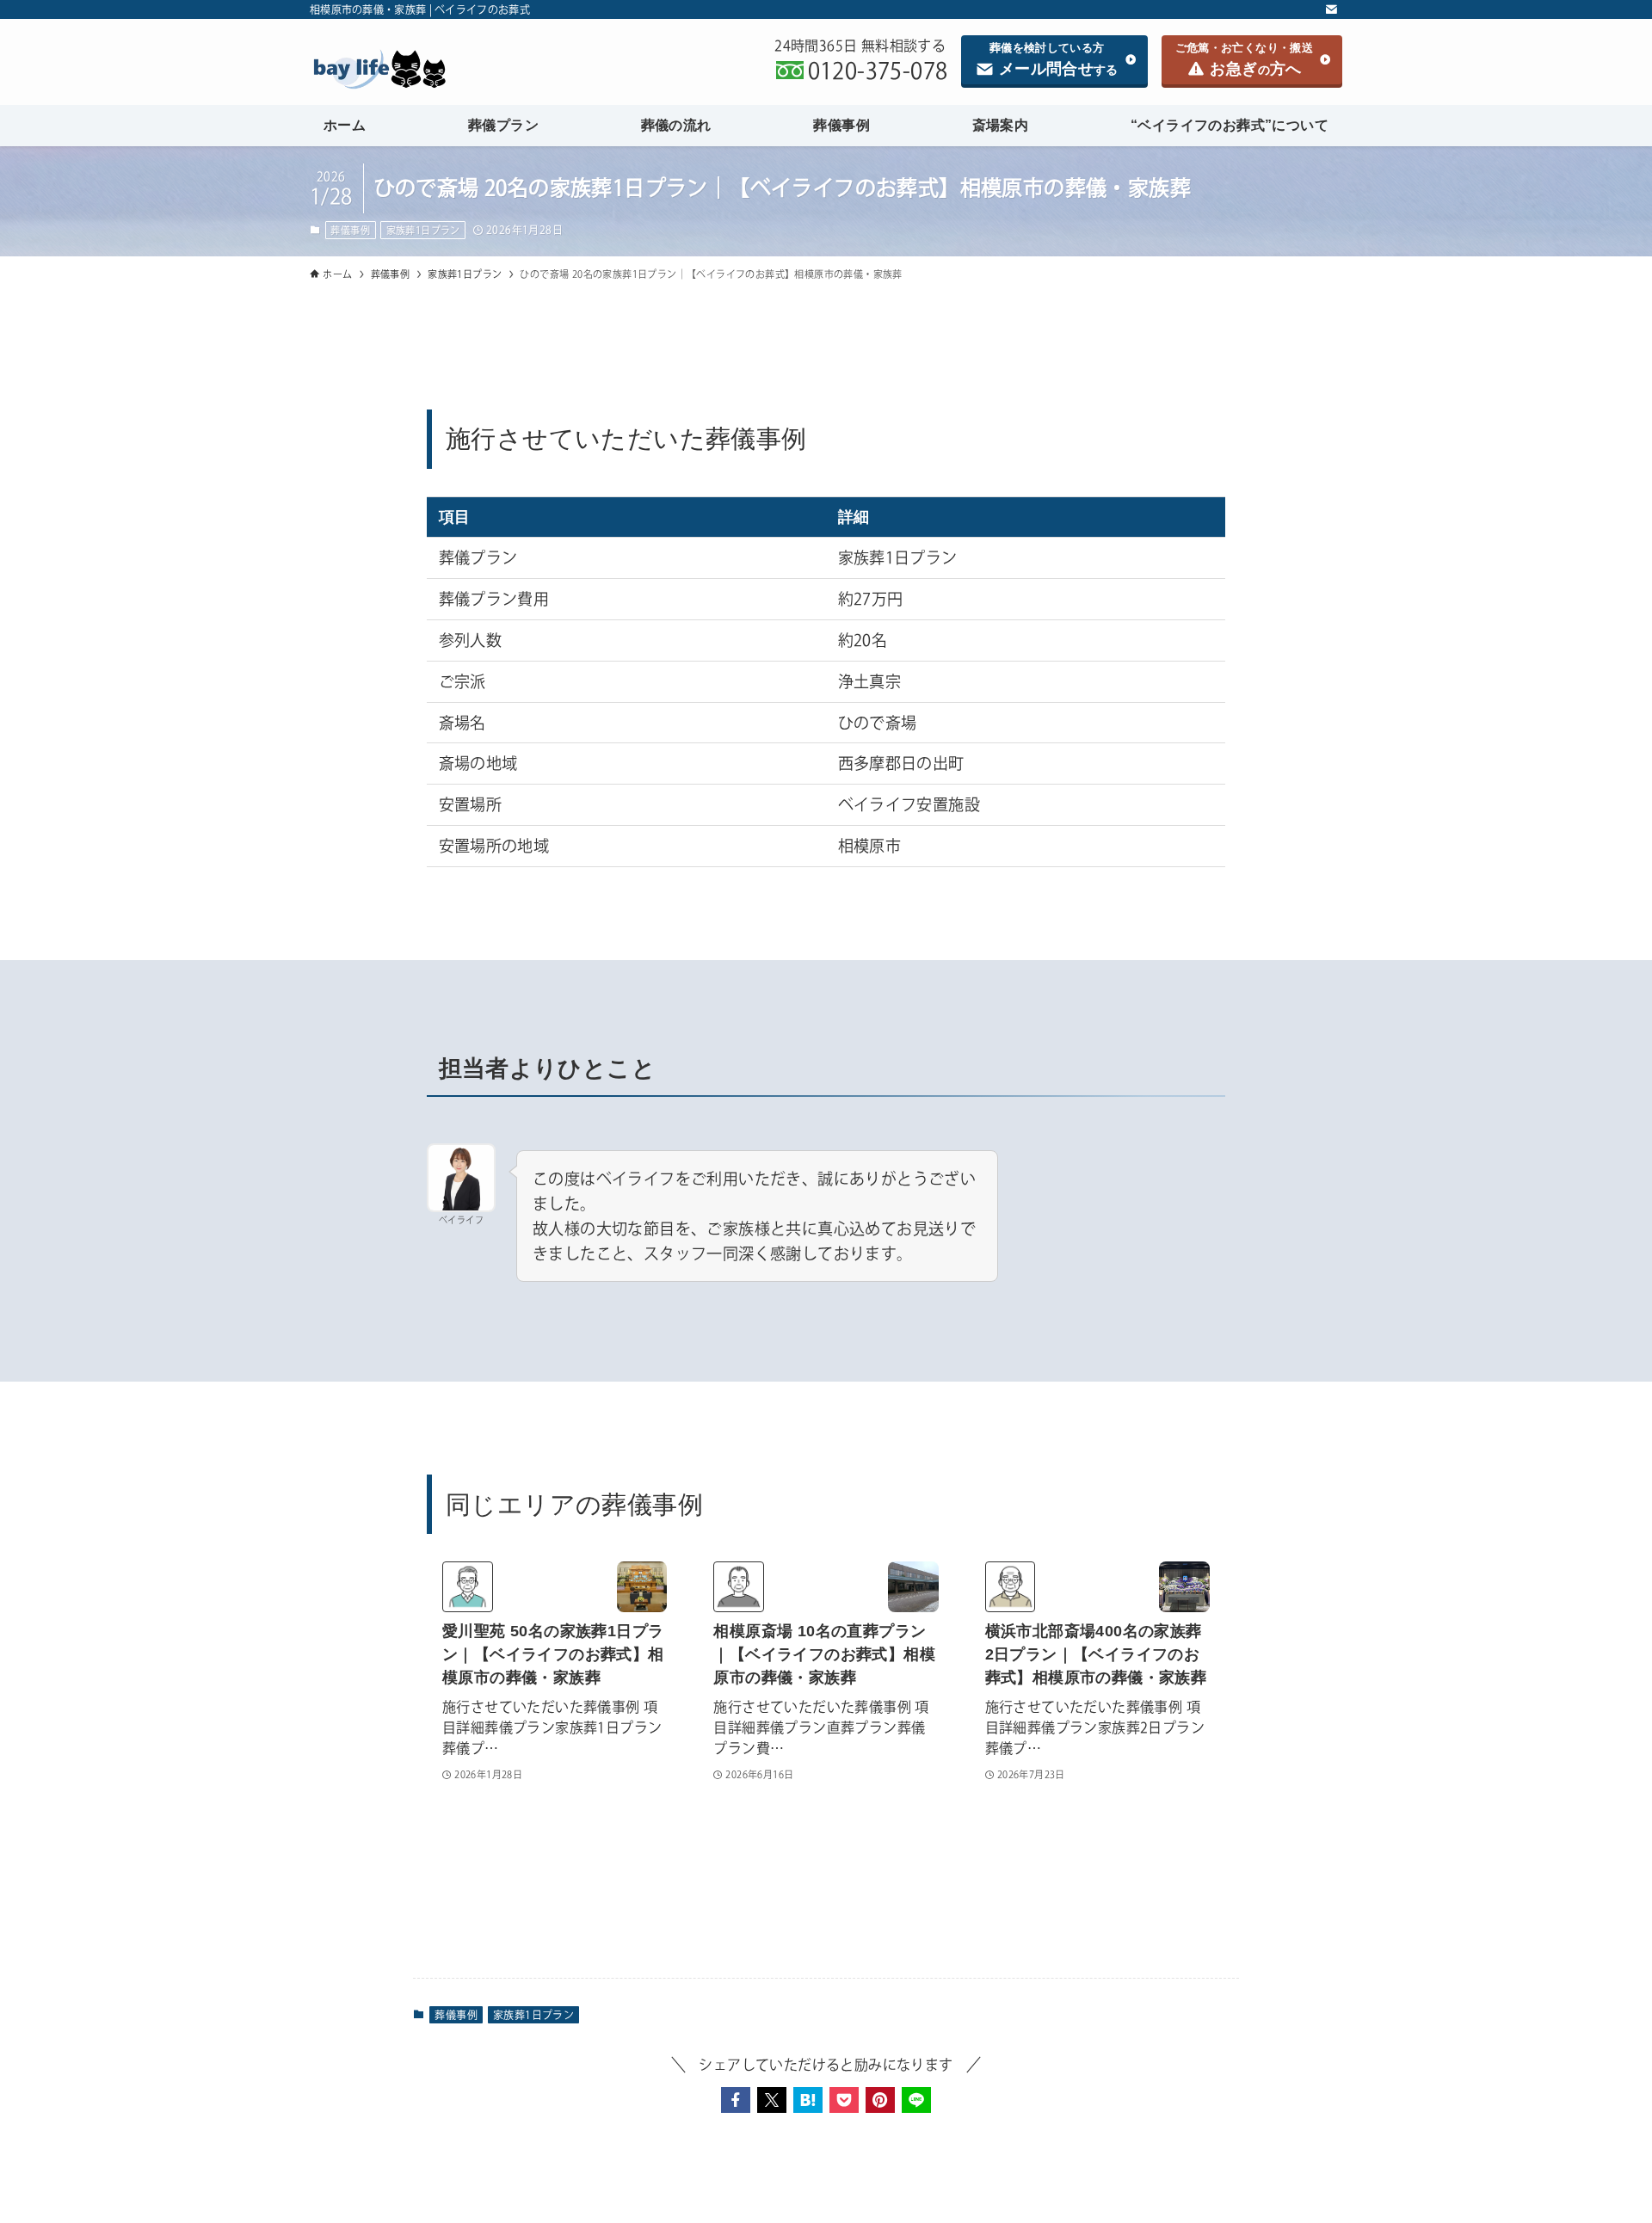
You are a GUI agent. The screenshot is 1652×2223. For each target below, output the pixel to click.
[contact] (1331, 9)
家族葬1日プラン (423, 230)
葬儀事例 (350, 230)
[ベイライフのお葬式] (442, 69)
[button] (736, 2100)
